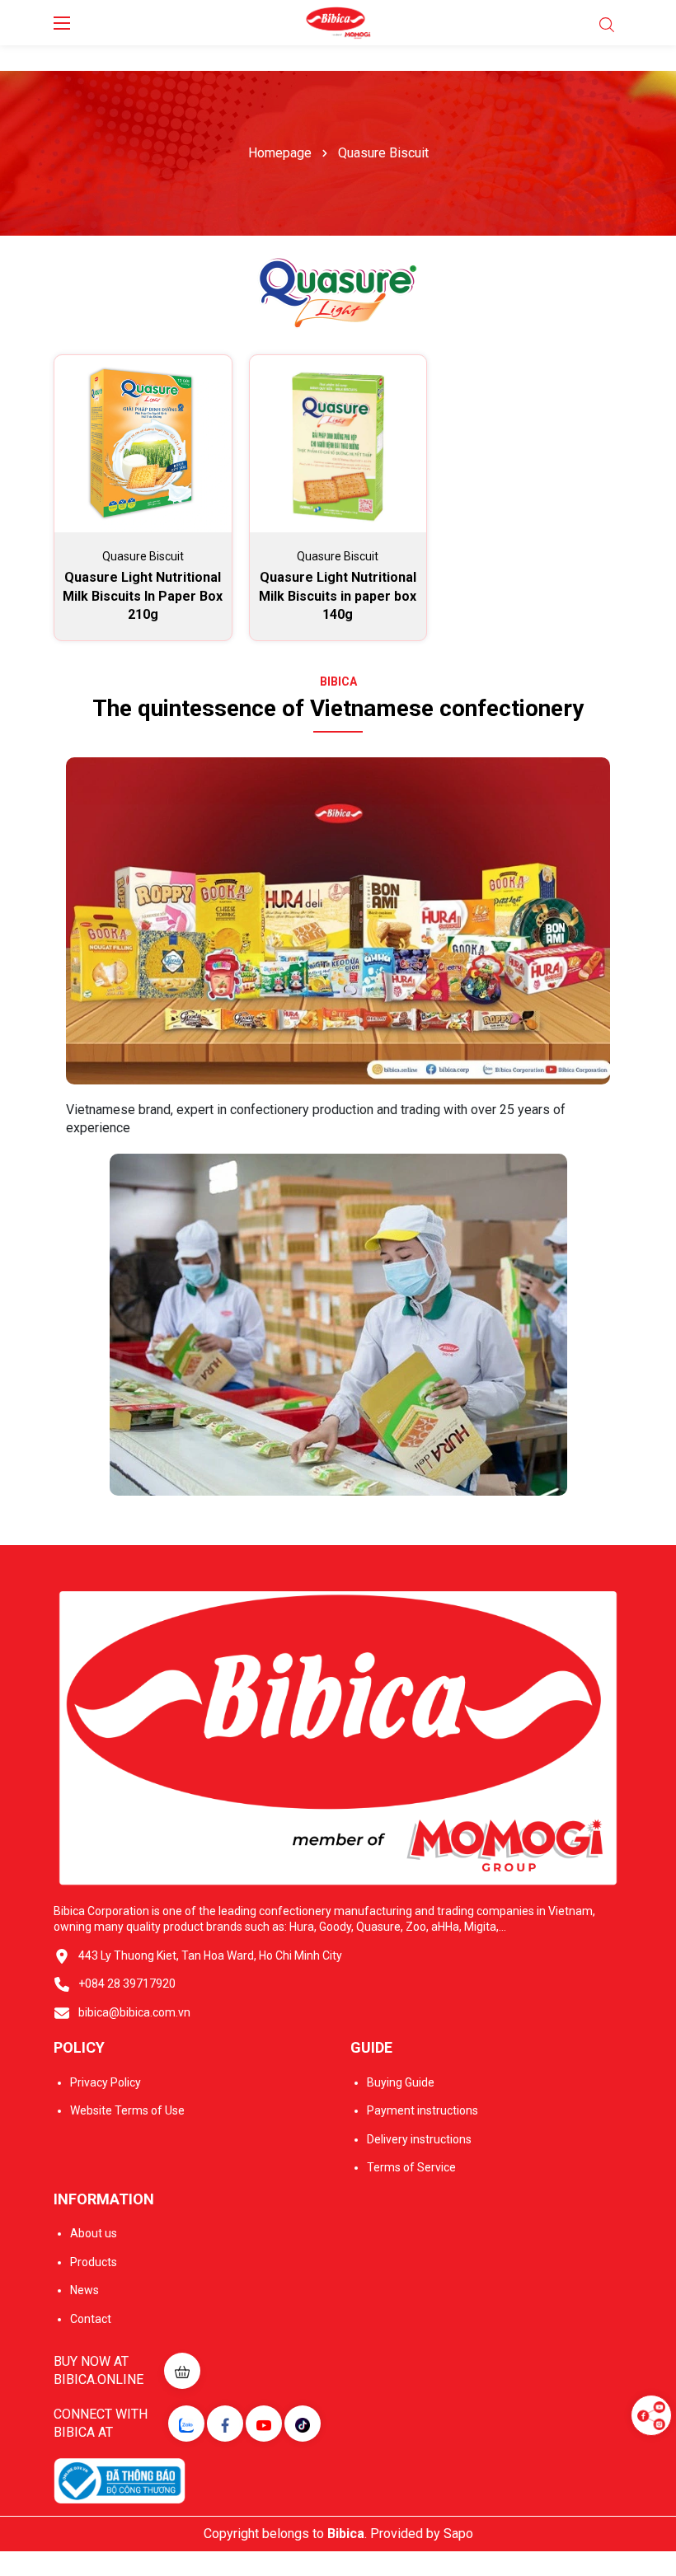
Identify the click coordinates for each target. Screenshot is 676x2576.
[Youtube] (264, 2424)
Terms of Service (411, 2167)
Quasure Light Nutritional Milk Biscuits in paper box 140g (338, 596)
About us (94, 2233)
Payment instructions (422, 2110)
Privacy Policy (106, 2082)
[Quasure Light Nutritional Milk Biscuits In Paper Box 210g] (143, 444)
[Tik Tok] (303, 2424)
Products (94, 2262)
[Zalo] (186, 2424)
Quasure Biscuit (143, 556)
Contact (91, 2319)
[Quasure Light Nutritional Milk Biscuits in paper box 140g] (338, 444)
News (84, 2290)
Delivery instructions (419, 2139)
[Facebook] (225, 2424)
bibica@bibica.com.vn (134, 2012)
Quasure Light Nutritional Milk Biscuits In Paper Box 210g (143, 596)
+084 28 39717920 (127, 1984)
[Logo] (338, 23)
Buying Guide (401, 2082)
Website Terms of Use (127, 2110)
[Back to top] (651, 2465)
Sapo (458, 2534)
